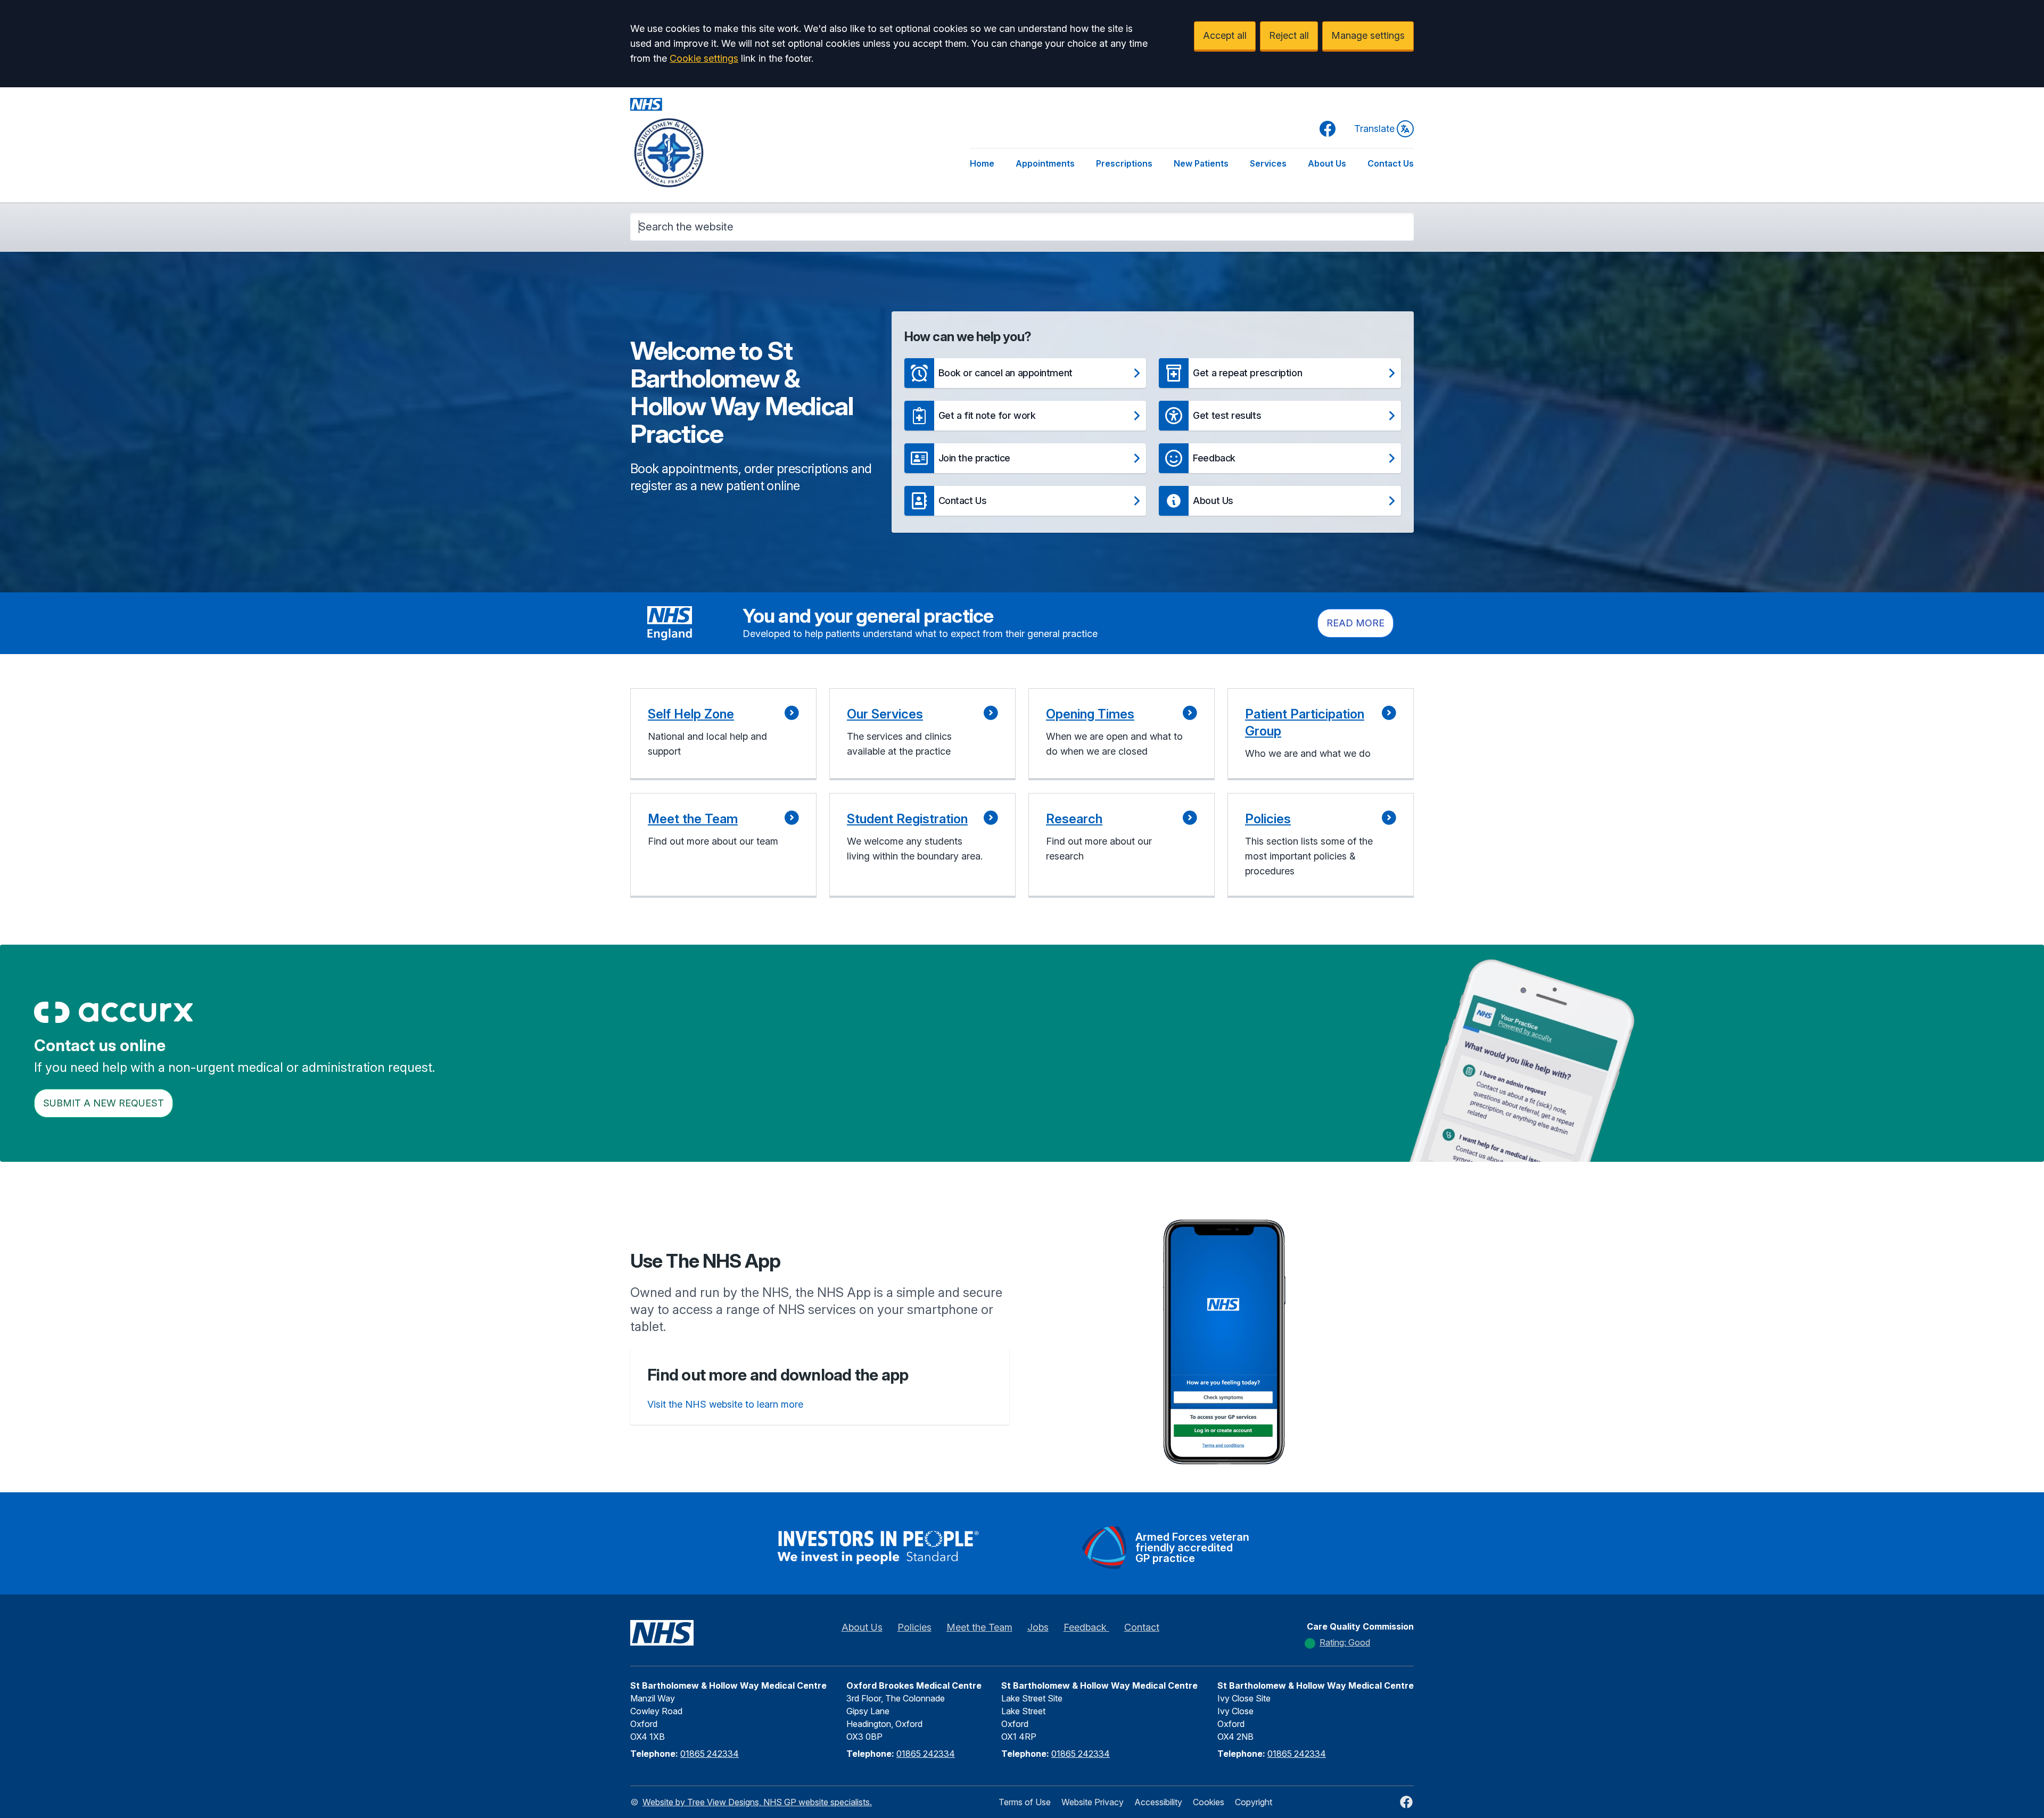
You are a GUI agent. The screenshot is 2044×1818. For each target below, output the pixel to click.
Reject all (1289, 35)
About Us (1327, 163)
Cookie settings (704, 58)
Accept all (1225, 35)
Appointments (1045, 163)
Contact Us (1391, 163)
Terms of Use (1025, 1802)
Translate (1374, 129)
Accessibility (1158, 1802)
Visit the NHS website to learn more (725, 1404)
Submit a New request (104, 1103)
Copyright (1254, 1802)
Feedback (1086, 1627)
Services (1268, 163)
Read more (1355, 623)
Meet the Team (979, 1627)
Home (982, 163)
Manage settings (1368, 35)
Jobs (1038, 1627)
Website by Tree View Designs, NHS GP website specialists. (757, 1802)
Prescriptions (1124, 163)
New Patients (1201, 163)
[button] (1025, 373)
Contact (1142, 1627)
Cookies (1209, 1802)
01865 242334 (710, 1754)
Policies (914, 1627)
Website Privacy (1093, 1802)
